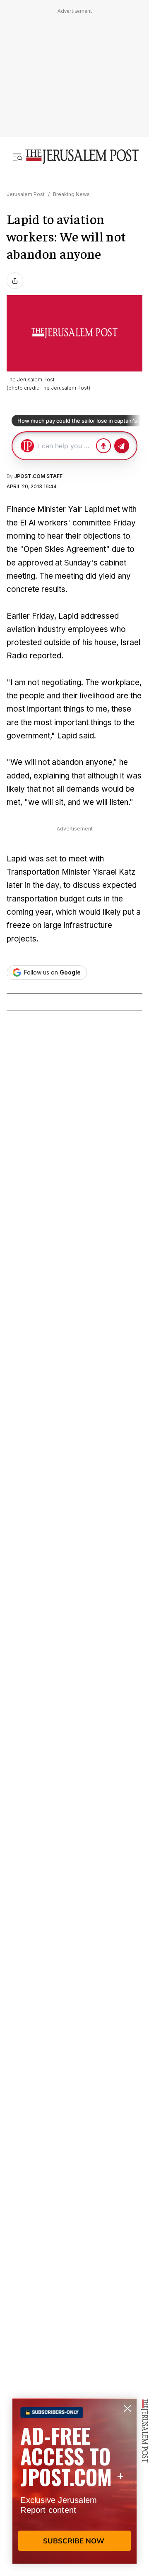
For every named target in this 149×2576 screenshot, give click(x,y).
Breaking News (71, 194)
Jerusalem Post (26, 194)
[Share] (15, 281)
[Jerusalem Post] (82, 157)
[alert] (74, 2481)
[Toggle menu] (17, 157)
